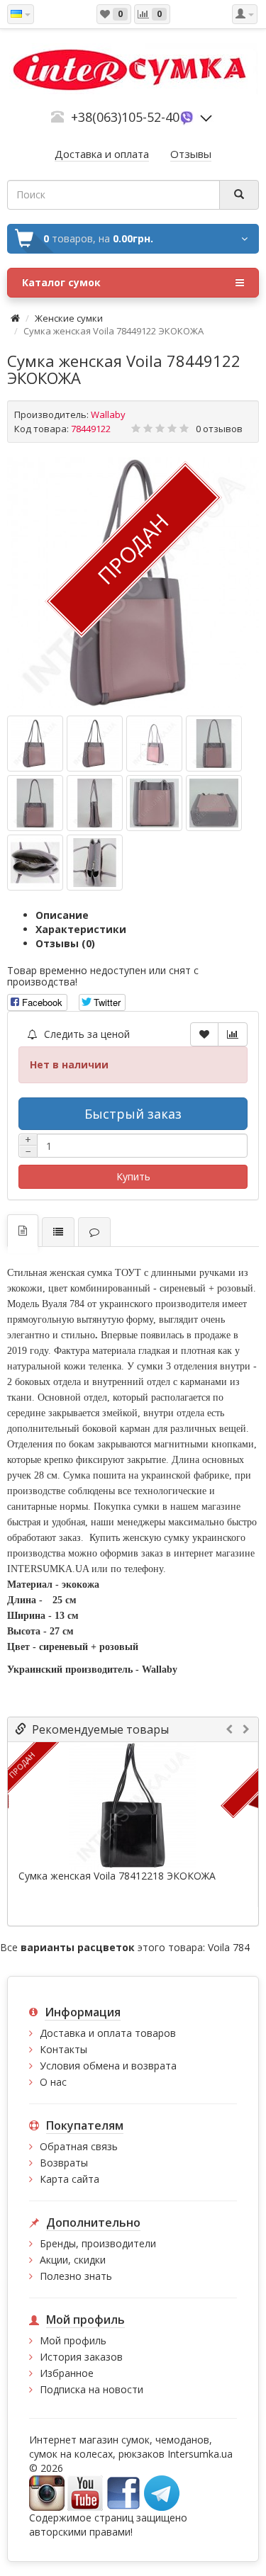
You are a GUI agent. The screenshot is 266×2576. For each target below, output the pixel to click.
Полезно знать (76, 2276)
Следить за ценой (85, 1034)
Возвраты (64, 2163)
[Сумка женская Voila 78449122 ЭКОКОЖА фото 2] (154, 744)
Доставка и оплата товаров (108, 2033)
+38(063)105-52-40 (125, 117)
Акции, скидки (73, 2260)
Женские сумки (69, 318)
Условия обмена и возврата (108, 2066)
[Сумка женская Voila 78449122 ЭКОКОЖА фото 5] (95, 803)
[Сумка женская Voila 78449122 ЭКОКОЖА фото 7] (214, 803)
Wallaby (108, 414)
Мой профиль (73, 2340)
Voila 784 (229, 1947)
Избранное (67, 2373)
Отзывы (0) (65, 943)
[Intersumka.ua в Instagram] (47, 2492)
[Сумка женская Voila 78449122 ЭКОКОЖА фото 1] (95, 744)
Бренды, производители (98, 2243)
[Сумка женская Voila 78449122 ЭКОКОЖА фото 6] (154, 803)
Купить (133, 1176)
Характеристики (81, 929)
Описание (62, 915)
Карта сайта (70, 2179)
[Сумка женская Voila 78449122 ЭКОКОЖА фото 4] (35, 803)
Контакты (63, 2049)
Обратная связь (79, 2146)
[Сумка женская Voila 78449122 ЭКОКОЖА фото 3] (214, 744)
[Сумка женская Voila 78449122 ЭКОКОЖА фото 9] (95, 863)
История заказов (81, 2357)
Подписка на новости (92, 2389)
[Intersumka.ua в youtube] (85, 2492)
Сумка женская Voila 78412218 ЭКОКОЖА (117, 1876)
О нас (53, 2082)
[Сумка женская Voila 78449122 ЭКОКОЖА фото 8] (35, 863)
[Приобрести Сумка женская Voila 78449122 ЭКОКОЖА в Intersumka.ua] (35, 744)
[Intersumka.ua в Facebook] (123, 2492)
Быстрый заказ (133, 1114)
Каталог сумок (61, 282)
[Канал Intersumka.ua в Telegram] (162, 2492)
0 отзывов (219, 429)
